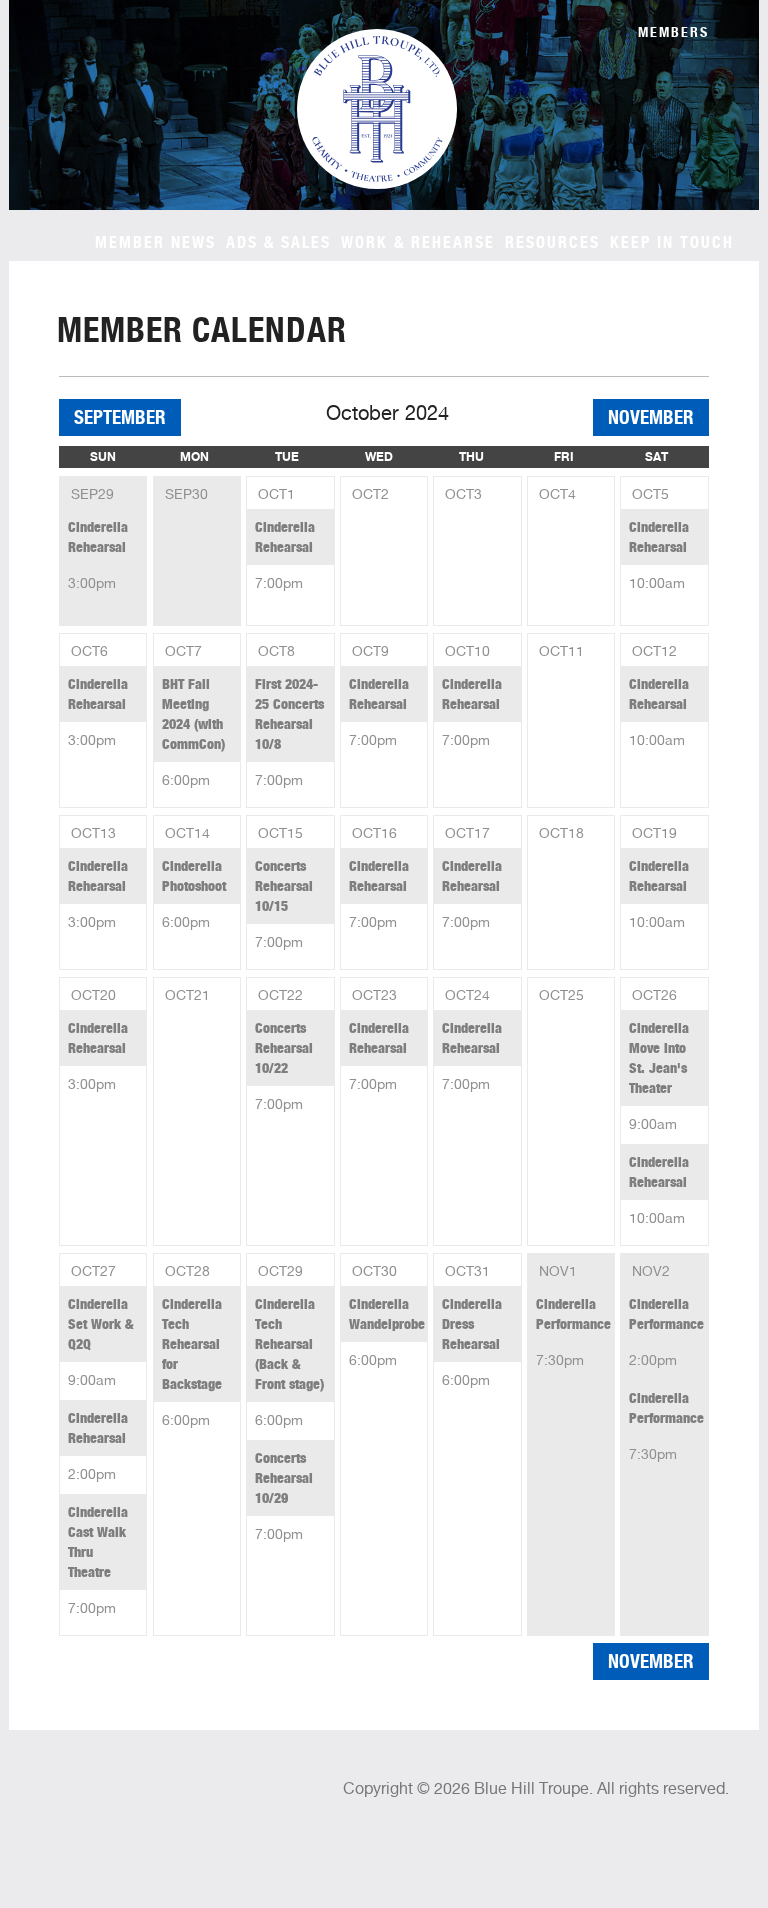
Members (673, 32)
